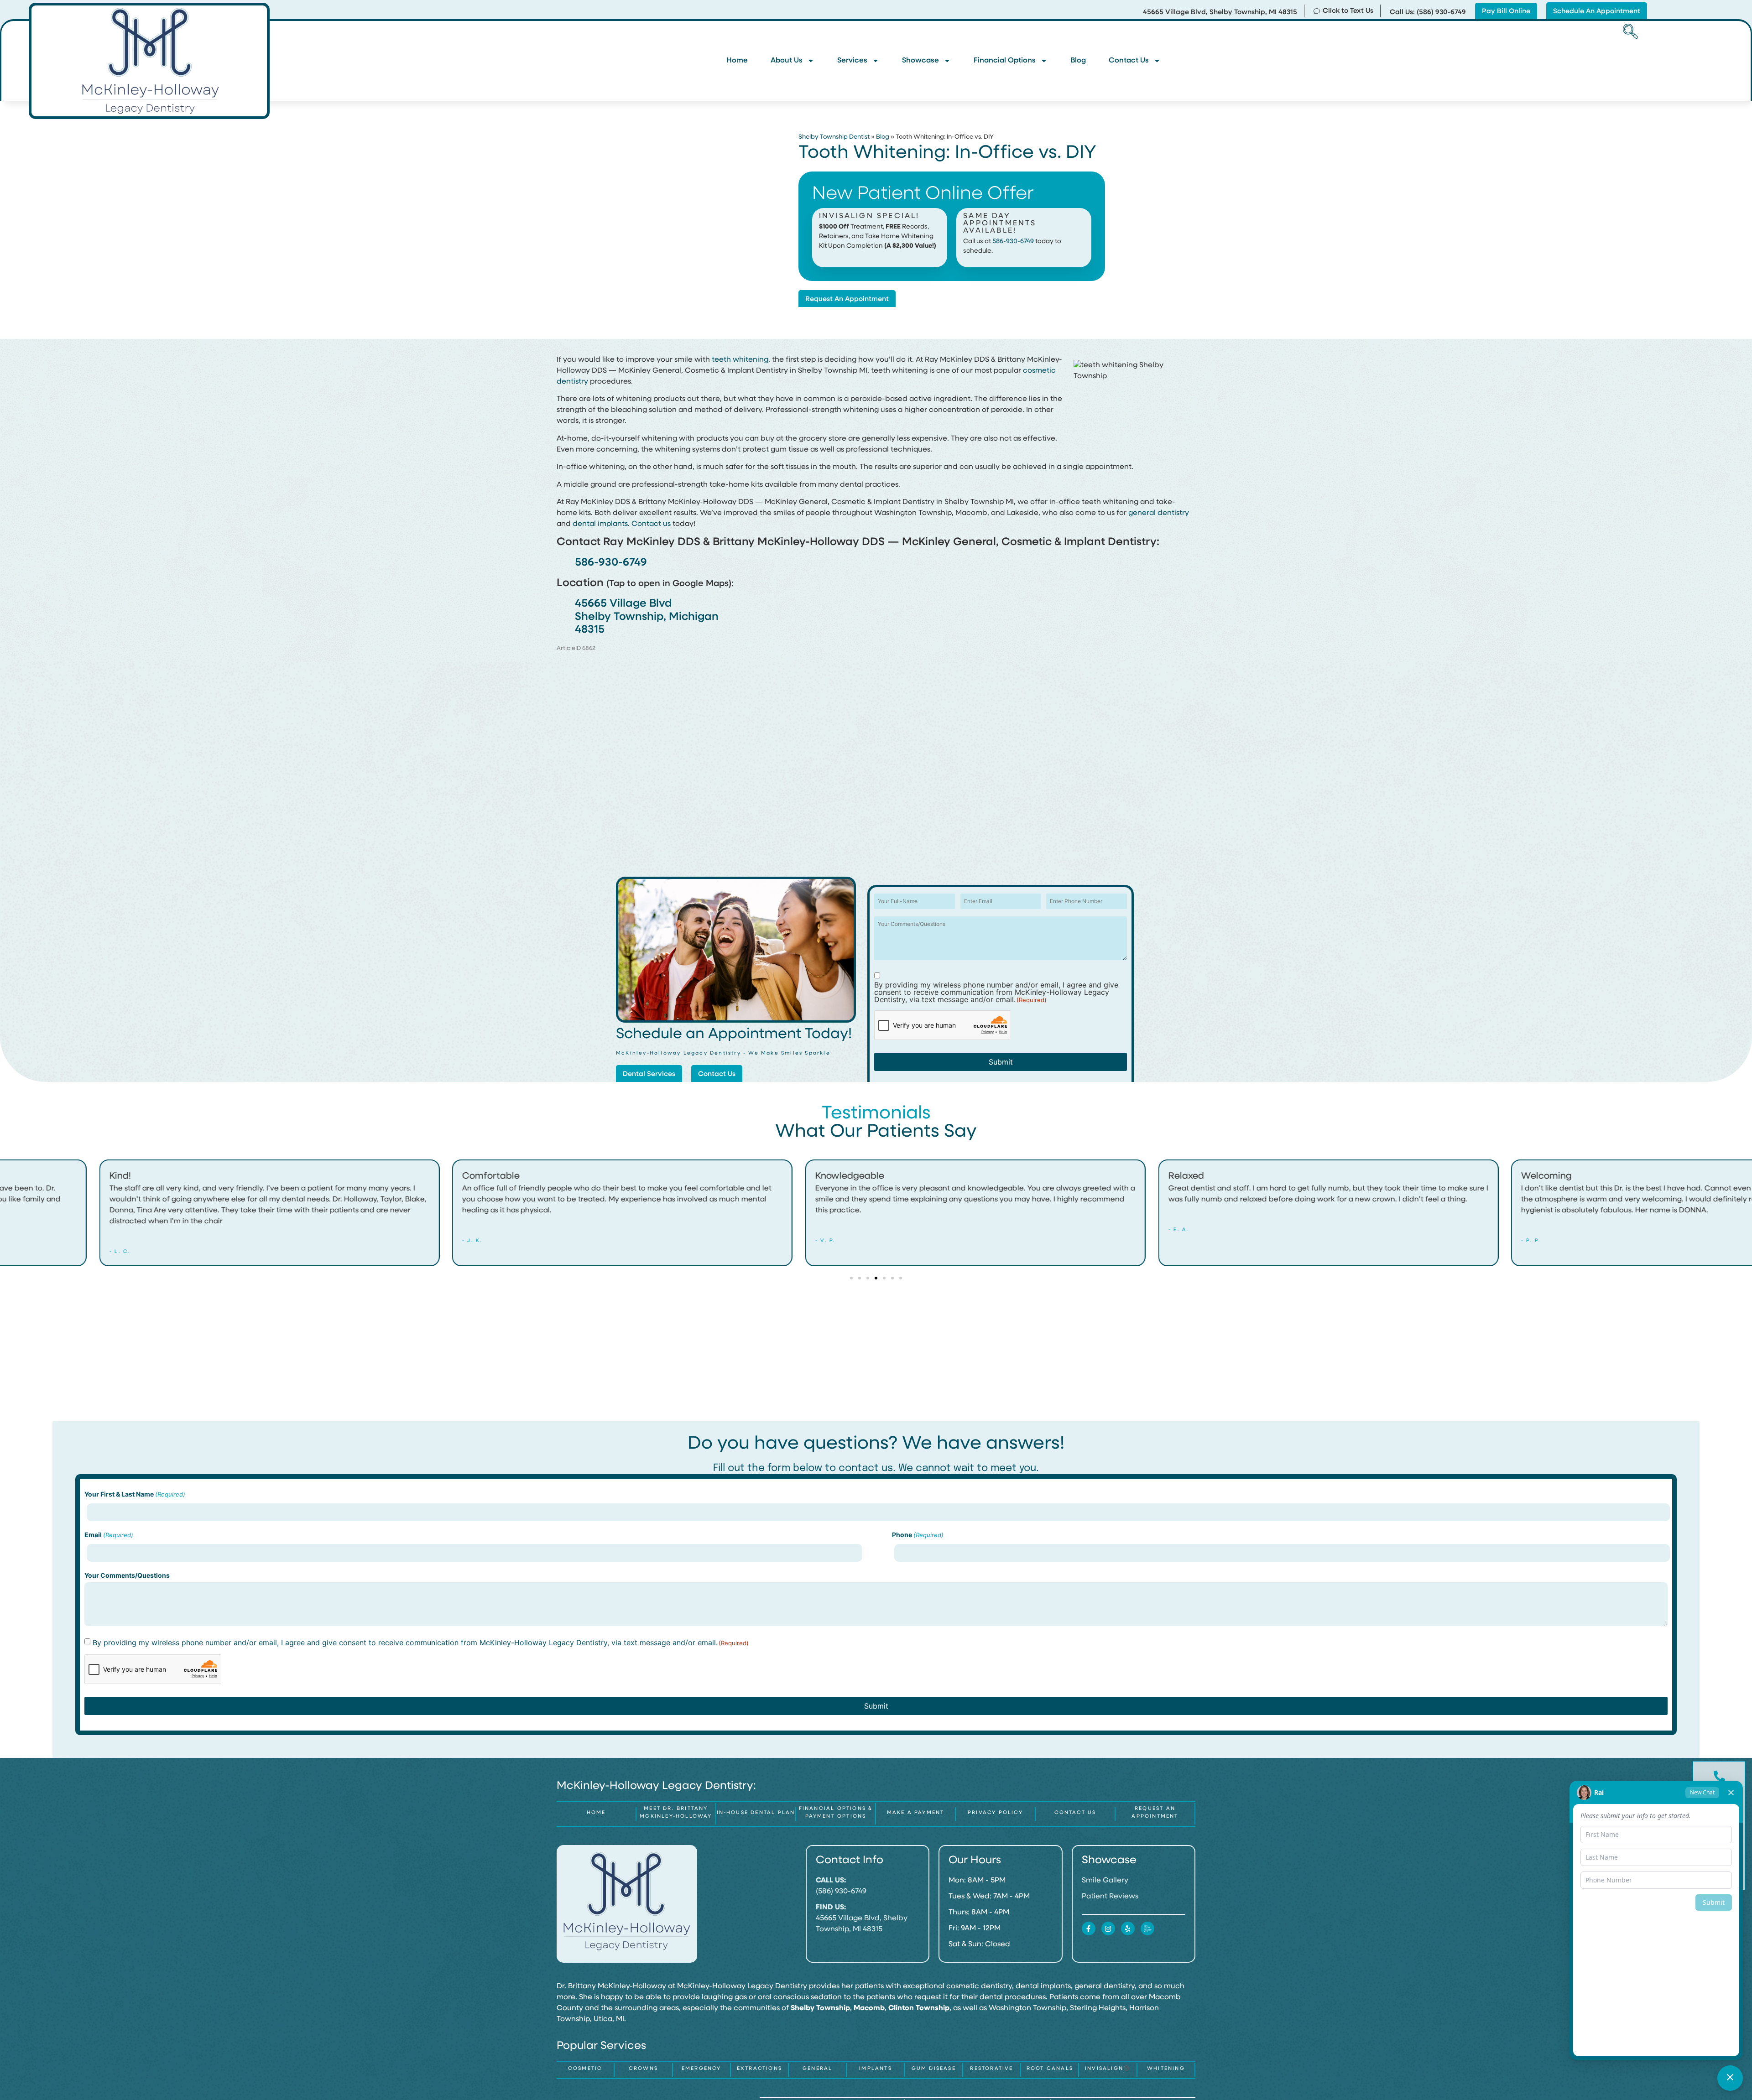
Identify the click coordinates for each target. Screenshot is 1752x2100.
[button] (1629, 32)
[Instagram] (1108, 1928)
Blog (1078, 61)
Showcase (920, 61)
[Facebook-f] (1089, 1928)
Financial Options (1005, 61)
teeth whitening (740, 360)
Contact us (651, 524)
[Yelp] (1128, 1928)
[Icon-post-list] (1147, 1928)
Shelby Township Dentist (834, 137)
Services (852, 61)
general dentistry (1159, 513)
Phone (918, 1535)
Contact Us (1129, 61)
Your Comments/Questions (127, 1575)
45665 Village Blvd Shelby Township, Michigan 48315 (647, 617)
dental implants (600, 524)
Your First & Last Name (135, 1494)
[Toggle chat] (1730, 2078)
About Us (787, 61)
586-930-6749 (1013, 242)
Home (737, 61)
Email (109, 1535)
